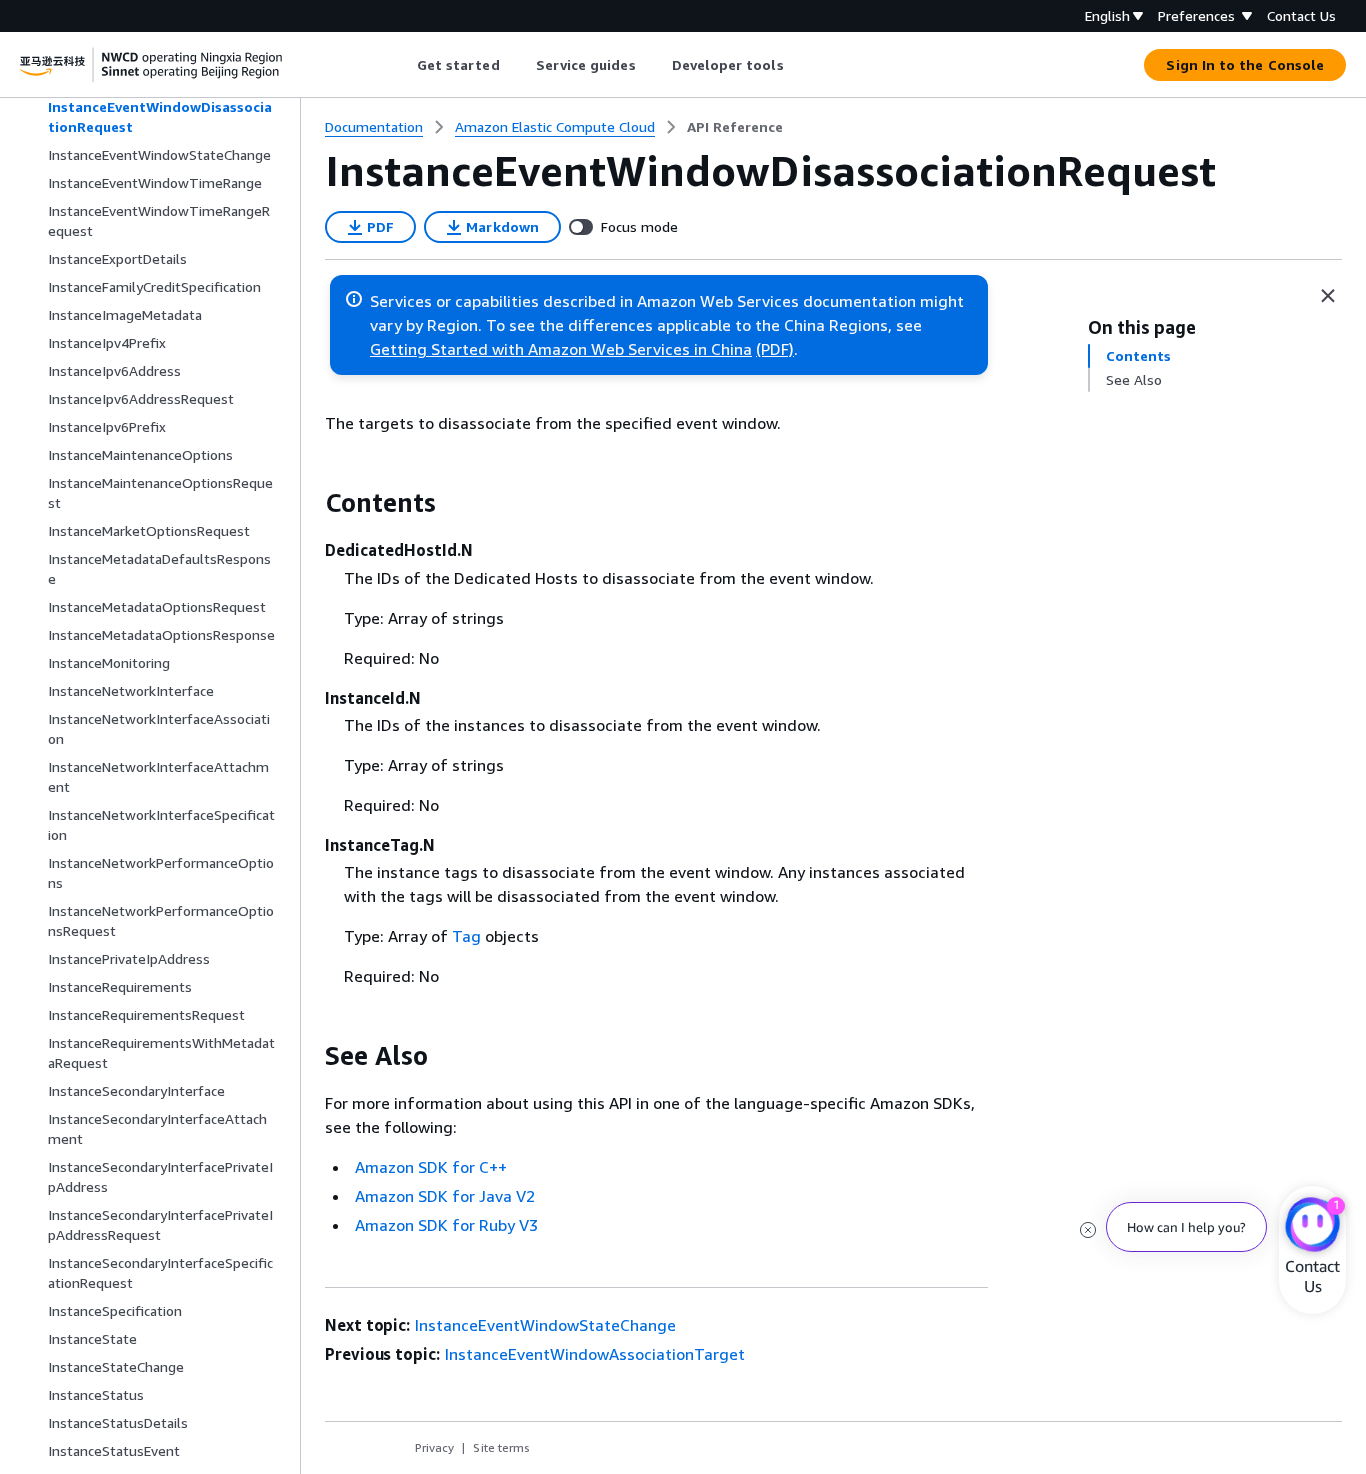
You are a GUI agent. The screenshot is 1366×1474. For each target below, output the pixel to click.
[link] (735, 127)
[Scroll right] (798, 65)
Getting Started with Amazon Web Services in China (561, 349)
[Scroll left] (401, 65)
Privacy (434, 1447)
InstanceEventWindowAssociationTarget (595, 1354)
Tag (466, 936)
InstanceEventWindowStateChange (545, 1325)
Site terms (501, 1447)
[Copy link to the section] (309, 503)
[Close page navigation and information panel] (1328, 296)
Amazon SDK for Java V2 (445, 1196)
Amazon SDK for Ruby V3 (446, 1225)
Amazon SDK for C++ (431, 1167)
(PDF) (775, 349)
